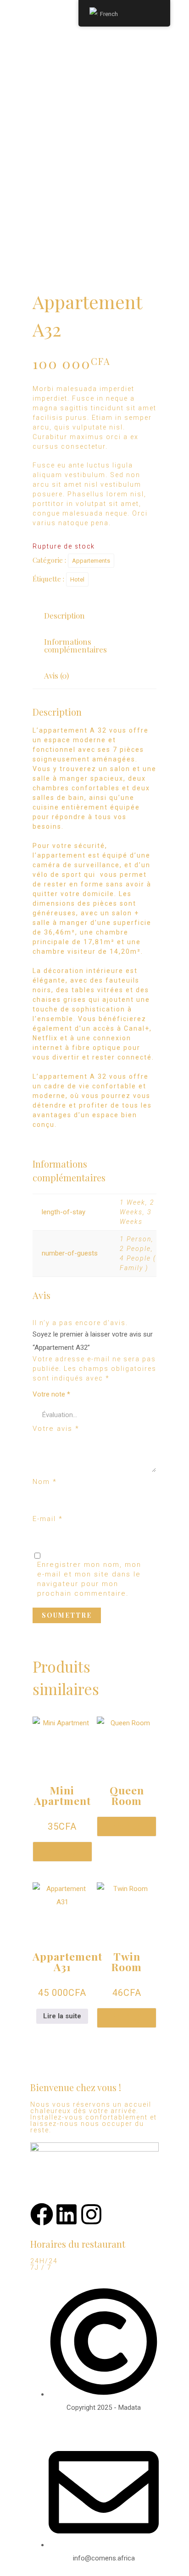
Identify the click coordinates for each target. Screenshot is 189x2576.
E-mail (48, 1519)
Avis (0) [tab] (56, 675)
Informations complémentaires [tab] (75, 645)
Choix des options (62, 1852)
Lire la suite (62, 2016)
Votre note (51, 1394)
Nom (45, 1482)
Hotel (77, 579)
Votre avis (56, 1429)
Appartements (91, 561)
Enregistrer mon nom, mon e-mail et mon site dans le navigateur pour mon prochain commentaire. (89, 1579)
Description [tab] (64, 615)
